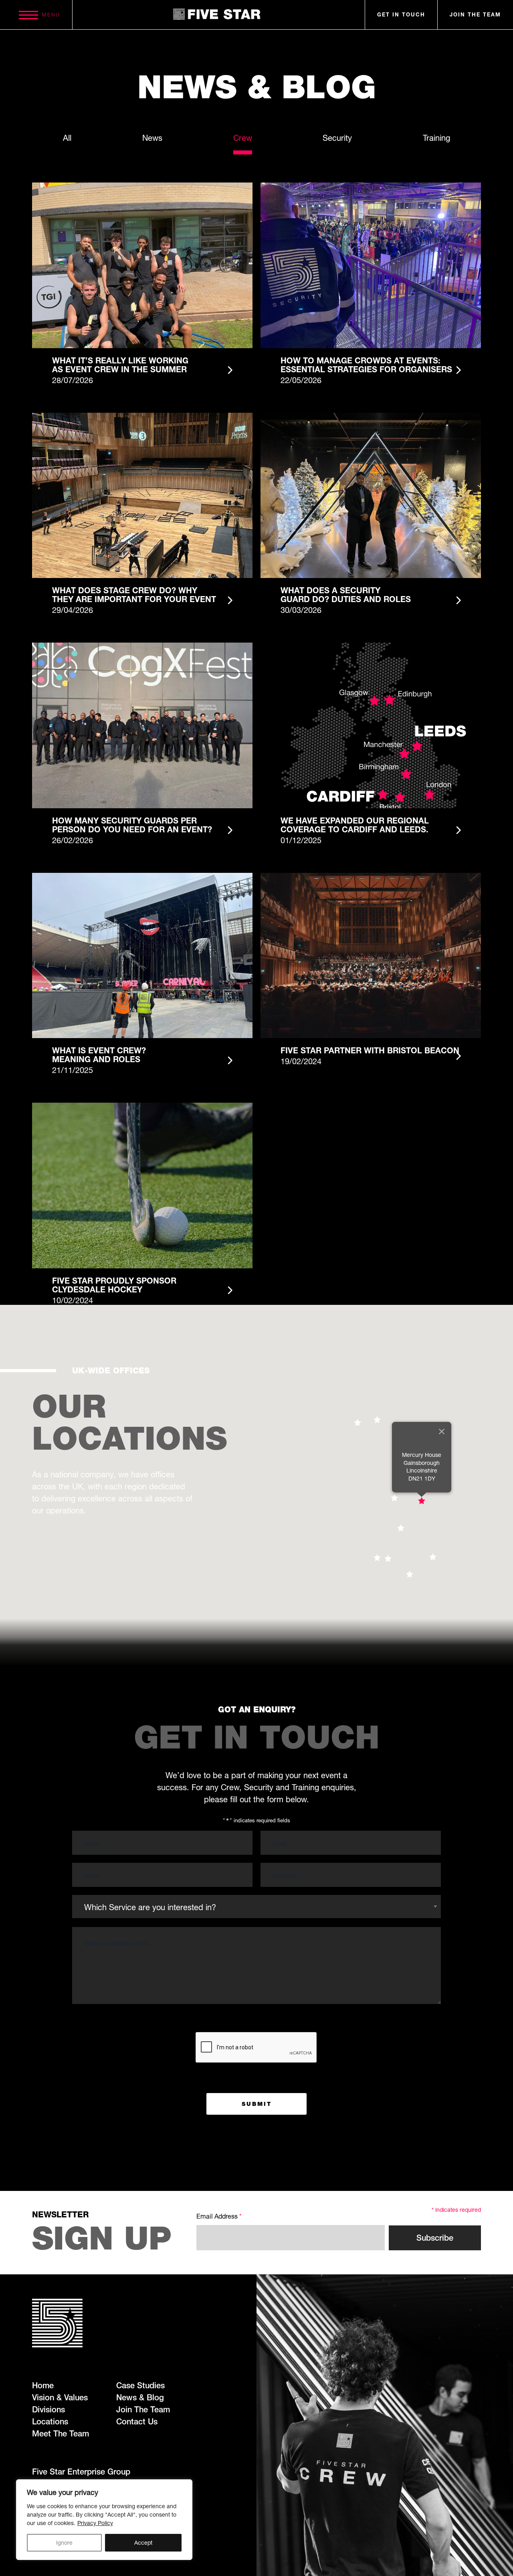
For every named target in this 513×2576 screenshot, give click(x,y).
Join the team (475, 15)
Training (436, 138)
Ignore (64, 2543)
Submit (257, 2104)
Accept (143, 2543)
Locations (50, 2422)
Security (337, 138)
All (67, 138)
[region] (104, 2520)
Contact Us (137, 2422)
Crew (243, 138)
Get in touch (401, 15)
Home (43, 2385)
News (152, 138)
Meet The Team (61, 2434)
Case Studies (140, 2385)
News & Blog (140, 2398)
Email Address (219, 2216)
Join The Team (143, 2410)
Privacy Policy (95, 2523)
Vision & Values (60, 2398)
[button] (422, 1501)
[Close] (442, 1431)
